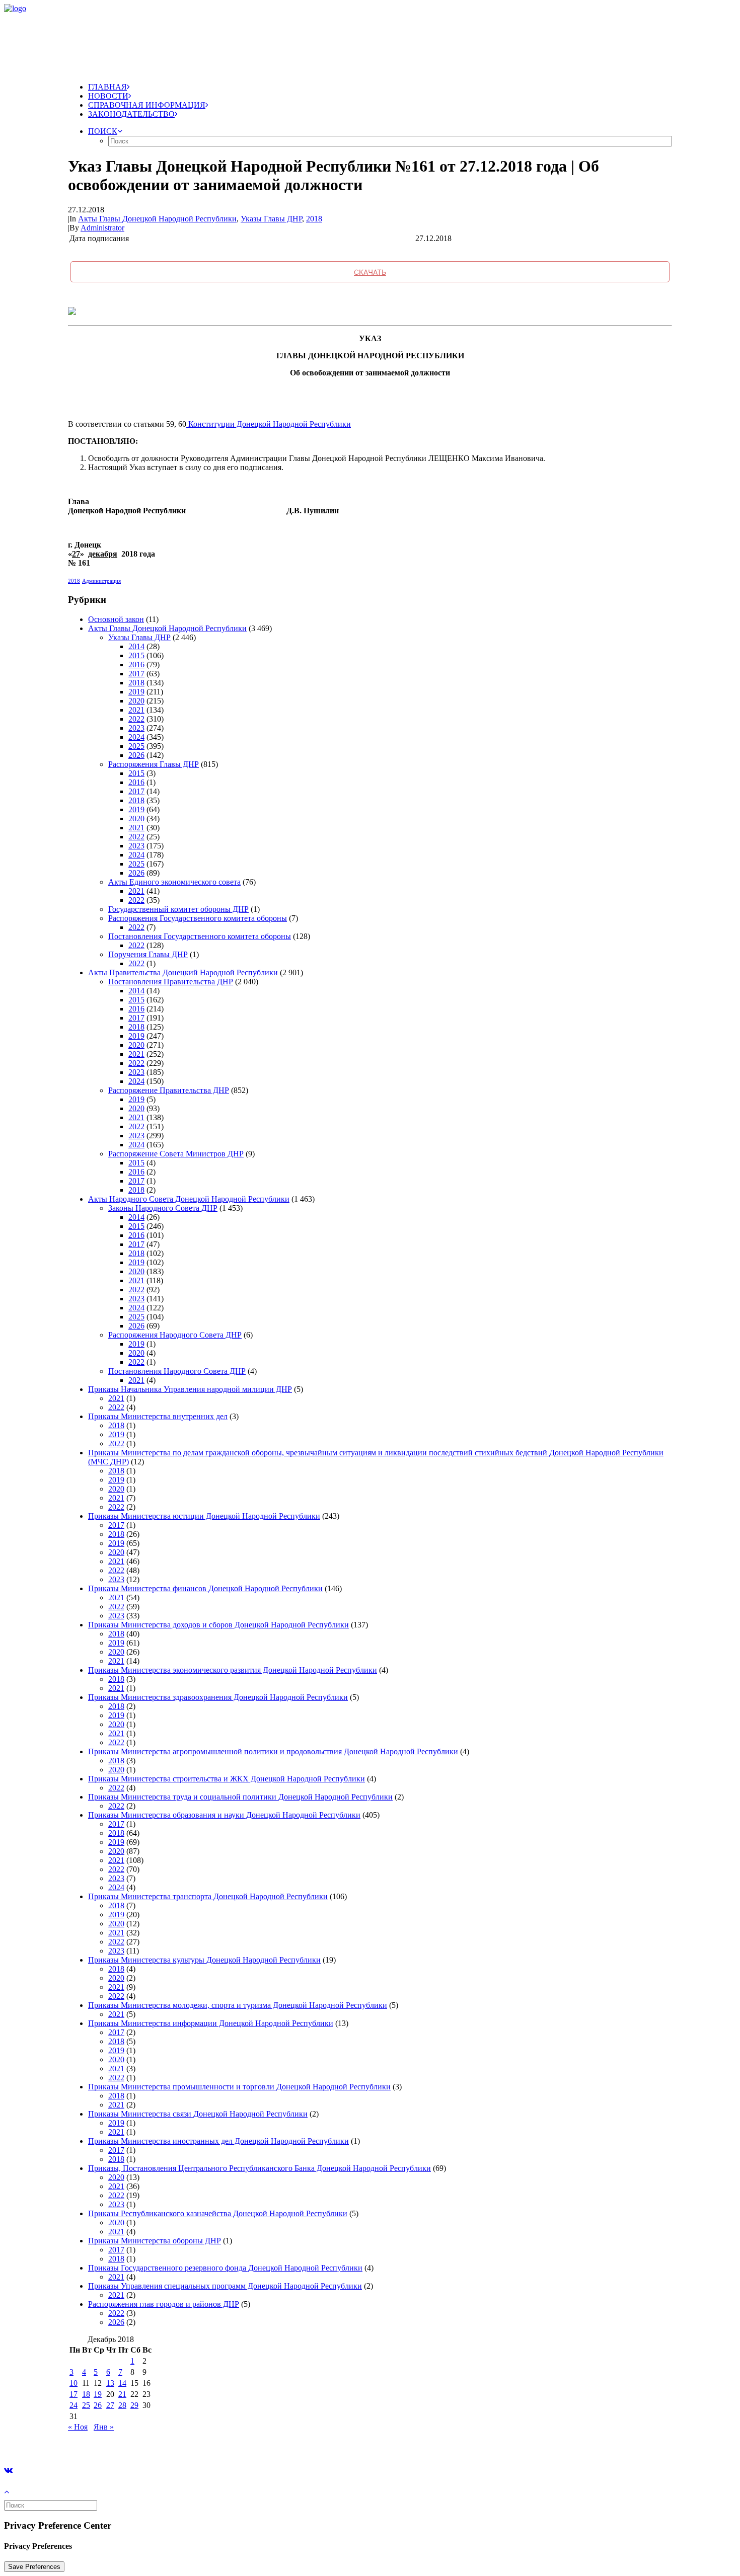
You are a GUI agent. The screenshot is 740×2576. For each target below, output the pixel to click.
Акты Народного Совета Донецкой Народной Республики (189, 1199)
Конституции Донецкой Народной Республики (269, 424)
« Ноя (78, 2427)
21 (122, 2394)
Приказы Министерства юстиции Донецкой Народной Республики (204, 1516)
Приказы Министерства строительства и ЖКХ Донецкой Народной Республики (227, 1779)
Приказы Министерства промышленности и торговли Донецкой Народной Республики (239, 2087)
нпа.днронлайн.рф (152, 2444)
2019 (136, 692)
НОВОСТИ (108, 96)
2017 (136, 674)
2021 (136, 710)
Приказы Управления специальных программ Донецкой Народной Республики (225, 2286)
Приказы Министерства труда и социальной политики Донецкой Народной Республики (240, 1797)
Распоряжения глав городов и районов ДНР (164, 2304)
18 (86, 2394)
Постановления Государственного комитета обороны (200, 936)
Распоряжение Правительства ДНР (169, 1090)
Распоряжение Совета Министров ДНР (176, 1154)
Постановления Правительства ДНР (171, 982)
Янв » (104, 2427)
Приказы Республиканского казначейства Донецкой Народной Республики (218, 2213)
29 (134, 2405)
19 (98, 2394)
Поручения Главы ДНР (148, 954)
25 (86, 2405)
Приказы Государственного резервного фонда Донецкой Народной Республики (225, 2268)
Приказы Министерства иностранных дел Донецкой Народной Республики (218, 2141)
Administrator (102, 228)
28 (122, 2405)
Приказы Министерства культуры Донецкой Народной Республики (204, 1960)
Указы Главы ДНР (271, 219)
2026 (136, 755)
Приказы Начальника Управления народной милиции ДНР (190, 1389)
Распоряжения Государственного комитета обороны (198, 918)
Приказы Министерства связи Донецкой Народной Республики (198, 2114)
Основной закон (116, 619)
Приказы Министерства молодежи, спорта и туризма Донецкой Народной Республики (238, 2005)
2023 (136, 728)
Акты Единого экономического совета (174, 882)
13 (110, 2383)
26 (98, 2405)
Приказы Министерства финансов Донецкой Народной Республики (205, 1588)
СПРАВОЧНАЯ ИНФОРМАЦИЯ (147, 105)
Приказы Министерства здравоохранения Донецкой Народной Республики (218, 1697)
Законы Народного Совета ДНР (163, 1208)
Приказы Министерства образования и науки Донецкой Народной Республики (224, 1815)
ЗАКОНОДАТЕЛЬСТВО (131, 114)
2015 (136, 655)
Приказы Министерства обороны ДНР (155, 2241)
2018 (314, 219)
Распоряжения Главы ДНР (154, 764)
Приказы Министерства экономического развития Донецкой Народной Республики (233, 1670)
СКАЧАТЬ (370, 272)
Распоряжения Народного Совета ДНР (175, 1335)
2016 (136, 665)
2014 (136, 646)
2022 (136, 719)
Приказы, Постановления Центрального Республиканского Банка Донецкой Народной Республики (260, 2168)
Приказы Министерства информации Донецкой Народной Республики (211, 2023)
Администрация (101, 581)
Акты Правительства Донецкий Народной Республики (183, 972)
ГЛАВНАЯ (107, 87)
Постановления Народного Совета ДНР (177, 1371)
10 (73, 2383)
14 (122, 2383)
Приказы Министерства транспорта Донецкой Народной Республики (208, 1896)
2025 (136, 746)
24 (73, 2405)
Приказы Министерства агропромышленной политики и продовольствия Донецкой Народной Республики (273, 1751)
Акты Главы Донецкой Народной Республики (157, 219)
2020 (136, 701)
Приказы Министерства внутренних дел (158, 1416)
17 (73, 2394)
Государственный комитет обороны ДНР (178, 909)
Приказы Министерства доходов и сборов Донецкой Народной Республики (218, 1625)
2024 (136, 737)
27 (110, 2405)
